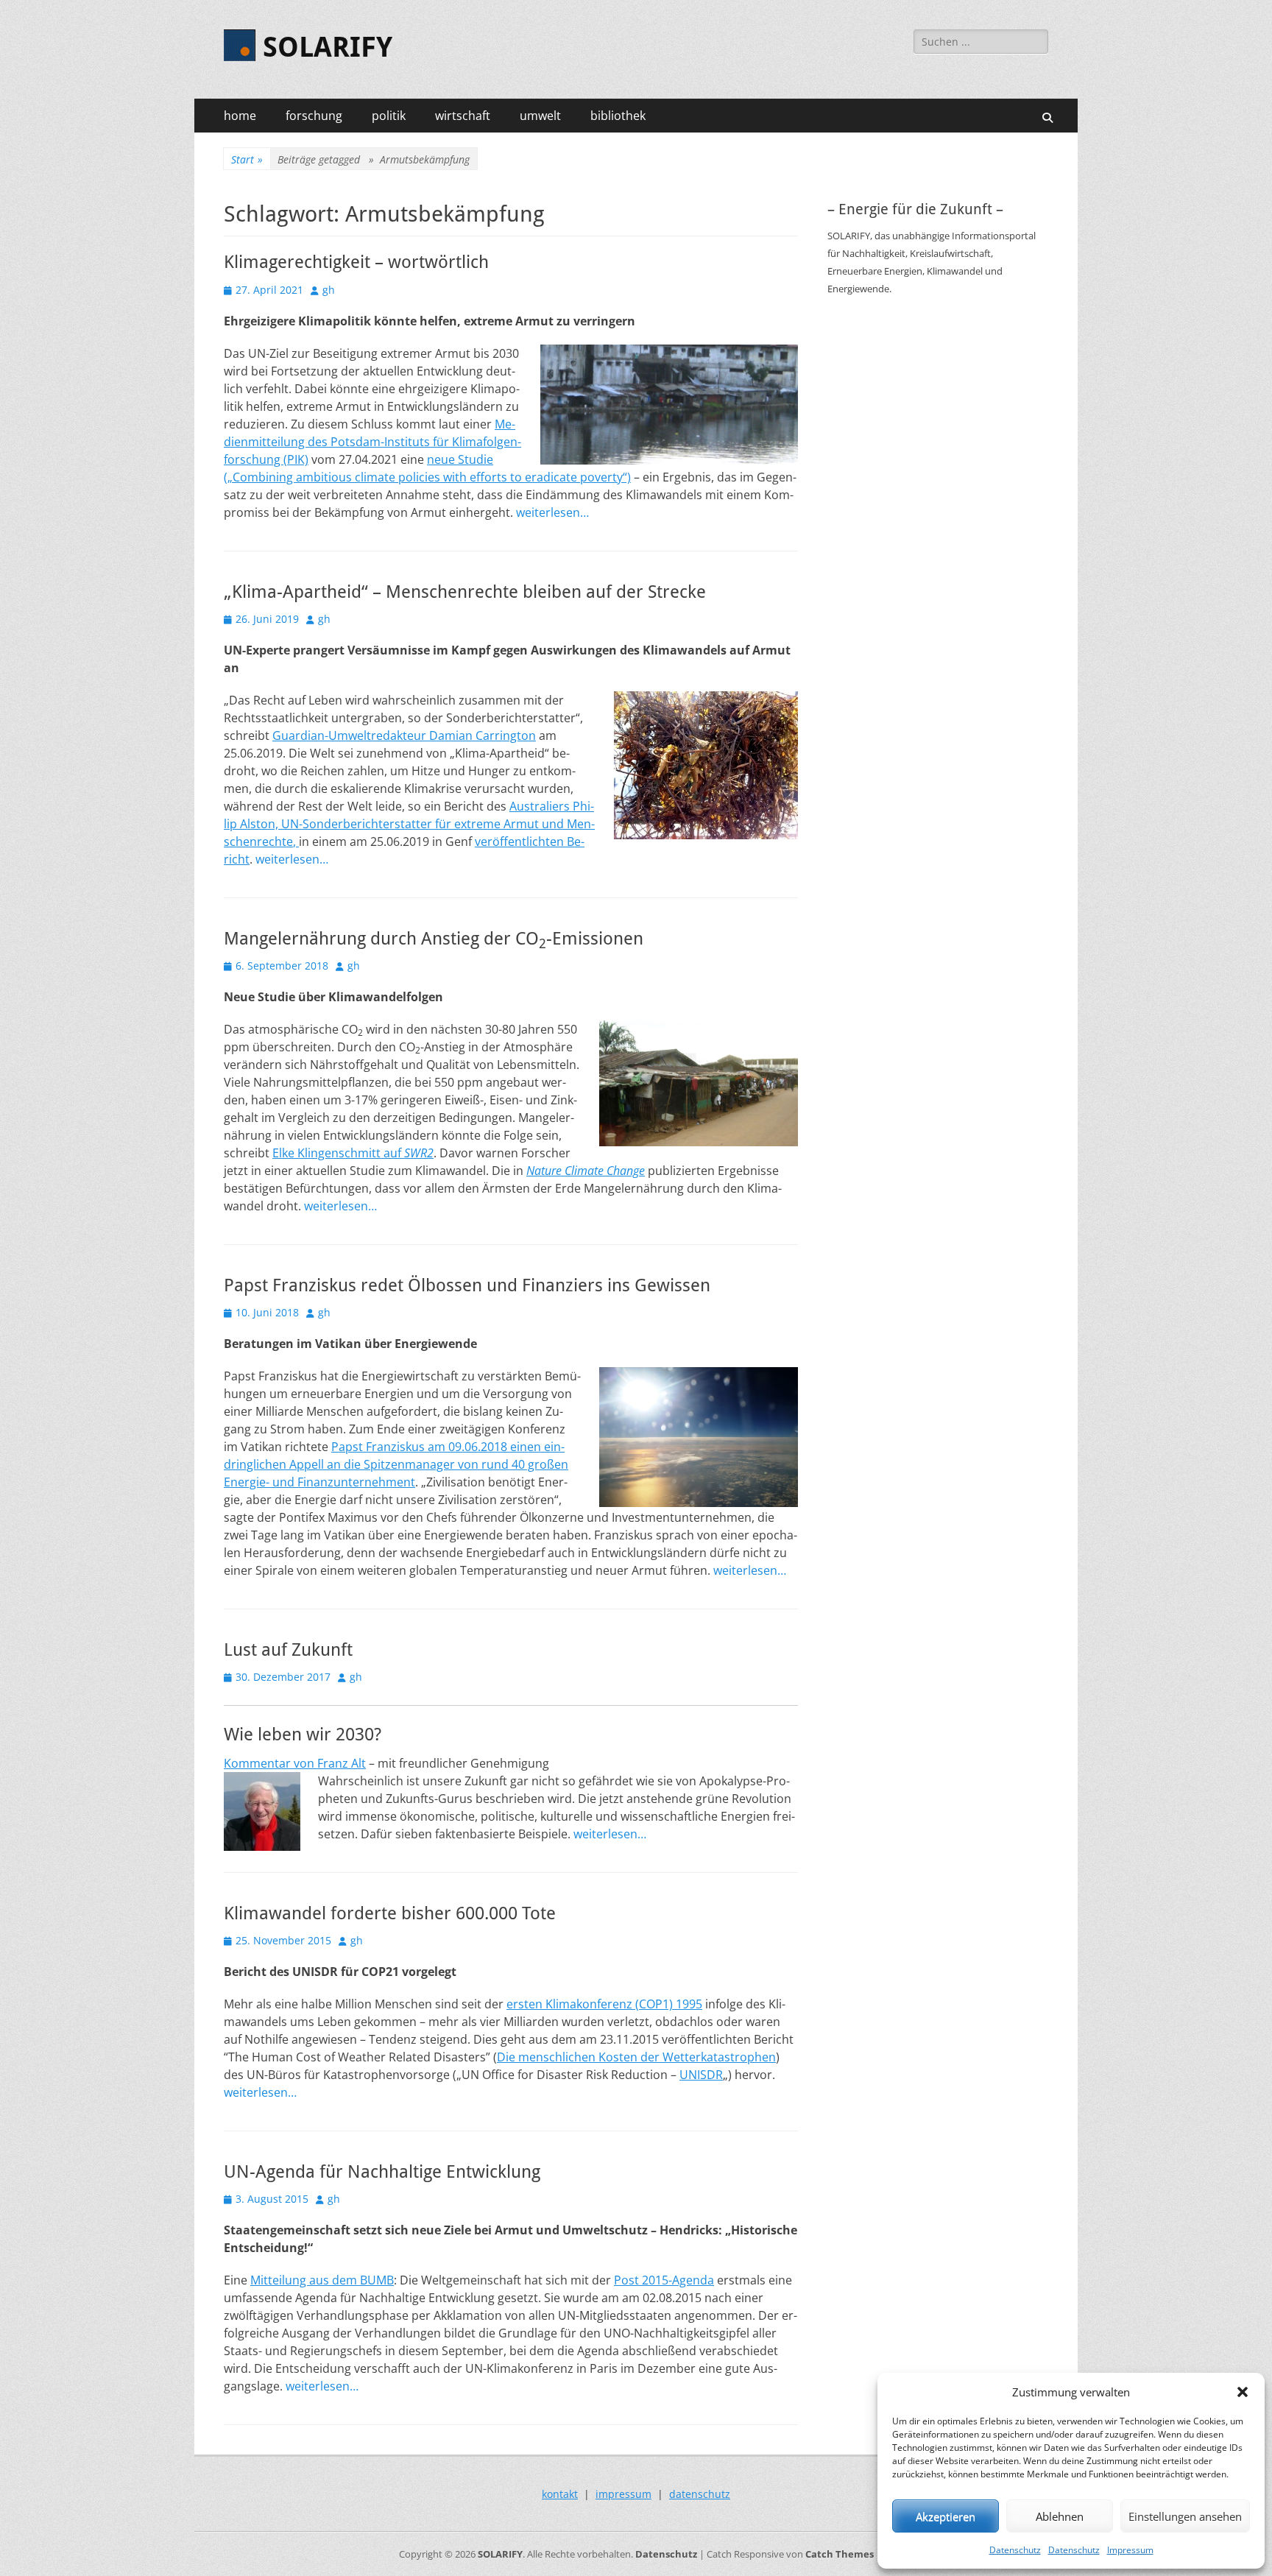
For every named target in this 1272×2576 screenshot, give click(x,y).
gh (329, 290)
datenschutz (700, 2494)
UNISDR (701, 2075)
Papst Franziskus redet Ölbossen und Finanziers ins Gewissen (467, 1285)
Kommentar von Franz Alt (295, 1763)
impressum (623, 2494)
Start (247, 159)
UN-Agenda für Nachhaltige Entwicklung (382, 2172)
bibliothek (618, 116)
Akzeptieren (946, 2516)
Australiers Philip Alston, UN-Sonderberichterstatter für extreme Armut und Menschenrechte (409, 824)
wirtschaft (463, 116)
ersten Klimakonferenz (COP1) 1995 (604, 2004)
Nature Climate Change (586, 1171)
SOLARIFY (328, 47)
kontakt (560, 2494)
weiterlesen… (552, 512)
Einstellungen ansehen (1185, 2516)
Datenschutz (1015, 2550)
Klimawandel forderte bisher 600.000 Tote (390, 1913)
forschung (314, 116)
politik (389, 116)
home (240, 116)
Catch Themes (840, 2554)
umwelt (540, 116)
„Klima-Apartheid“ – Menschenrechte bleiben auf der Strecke (465, 592)
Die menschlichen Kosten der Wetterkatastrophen (636, 2057)
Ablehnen (1060, 2516)
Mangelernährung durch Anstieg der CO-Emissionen (434, 939)
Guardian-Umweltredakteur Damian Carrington (404, 735)
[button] (1243, 2392)
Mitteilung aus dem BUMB (322, 2280)
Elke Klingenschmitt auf (353, 1153)
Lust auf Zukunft (288, 1650)
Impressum (1130, 2550)
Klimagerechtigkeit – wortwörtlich (356, 262)
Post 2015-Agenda (664, 2280)
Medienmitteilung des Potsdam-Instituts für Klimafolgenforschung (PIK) (372, 442)
